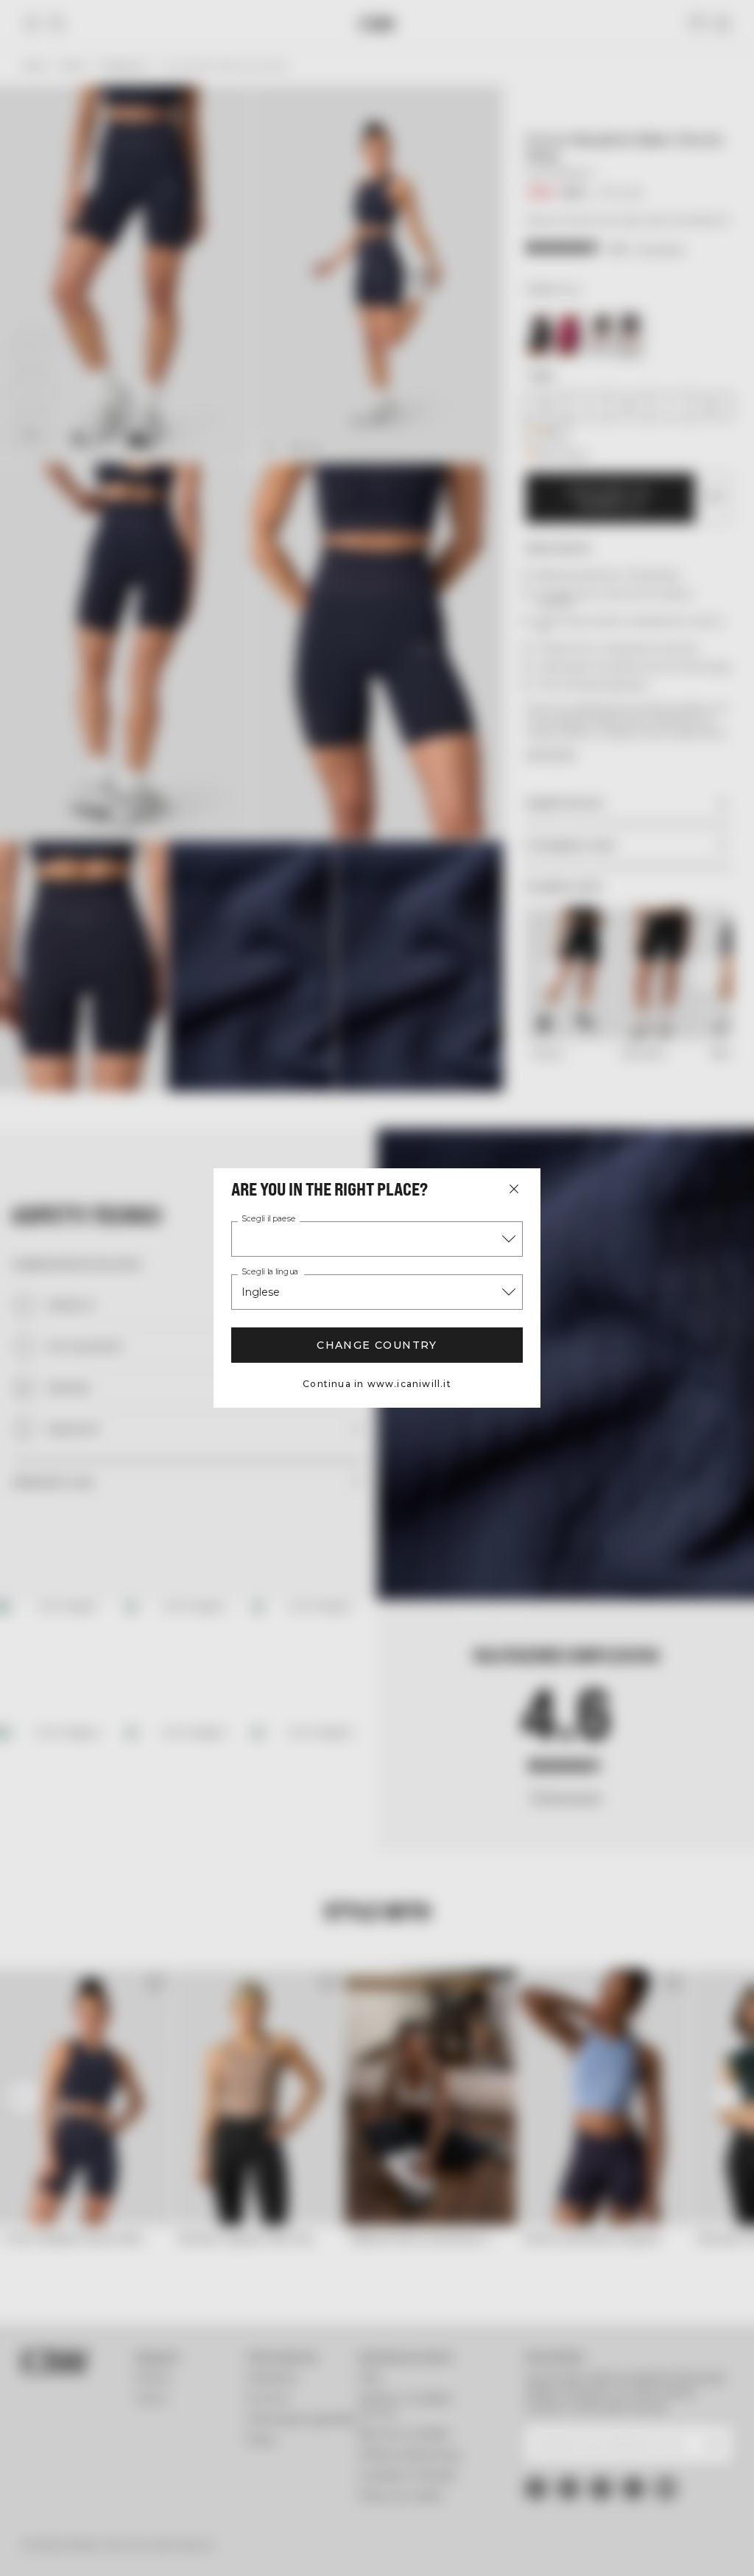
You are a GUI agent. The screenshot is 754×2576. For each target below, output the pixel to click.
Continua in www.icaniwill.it (377, 1384)
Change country (377, 1345)
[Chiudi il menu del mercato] (514, 1189)
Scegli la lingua (270, 1272)
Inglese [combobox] (261, 1292)
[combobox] (377, 1239)
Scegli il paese (269, 1219)
